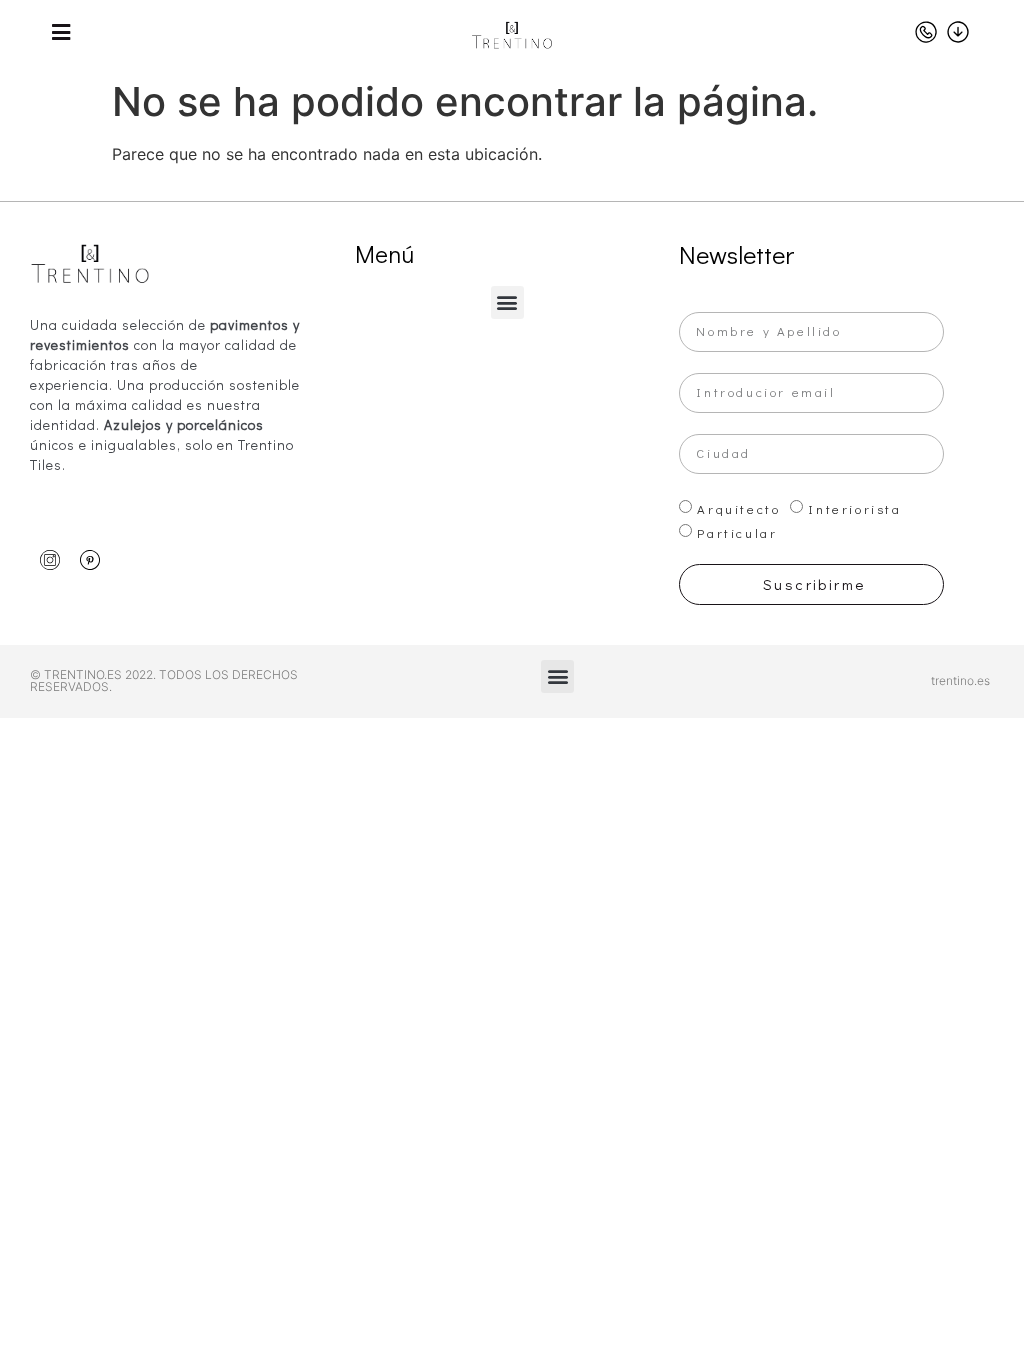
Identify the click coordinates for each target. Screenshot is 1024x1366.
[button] (507, 302)
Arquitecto (738, 508)
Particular (737, 532)
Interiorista (854, 508)
